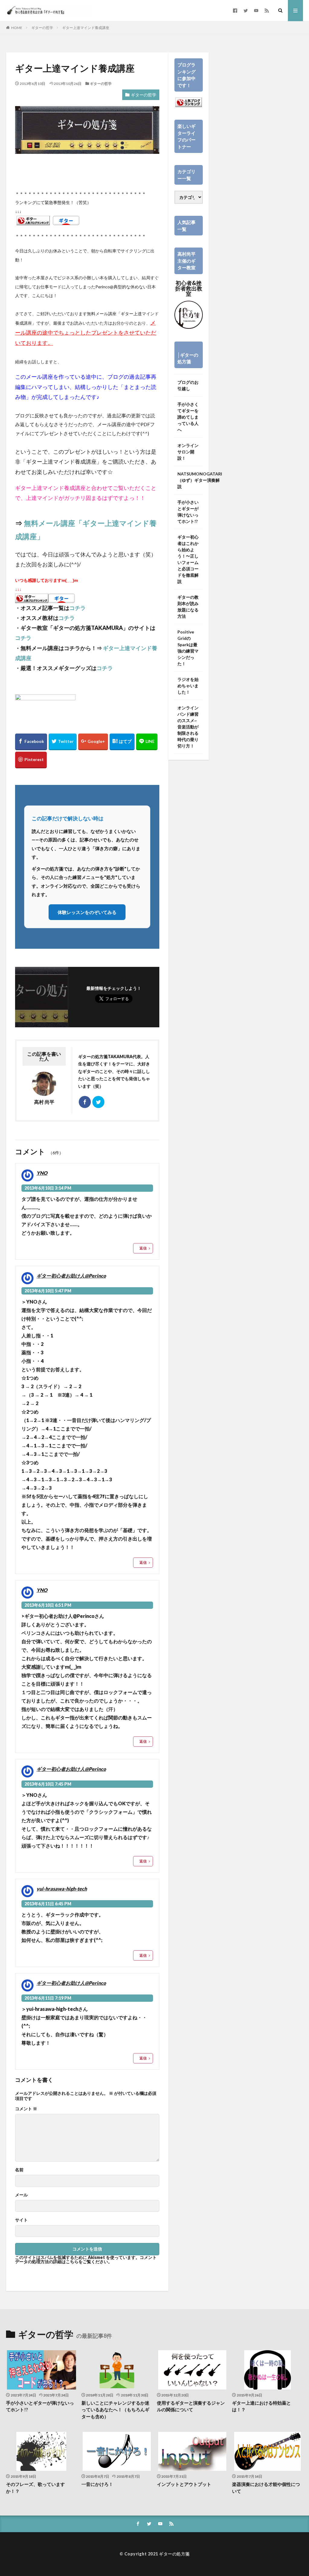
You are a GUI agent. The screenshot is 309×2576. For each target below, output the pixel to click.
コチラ (78, 608)
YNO (42, 1173)
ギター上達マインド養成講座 (86, 28)
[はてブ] (122, 742)
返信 (143, 1248)
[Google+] (93, 742)
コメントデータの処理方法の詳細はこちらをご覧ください (86, 2259)
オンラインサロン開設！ (188, 452)
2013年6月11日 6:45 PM (48, 1904)
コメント (26, 2109)
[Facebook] (31, 742)
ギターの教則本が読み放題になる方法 (188, 607)
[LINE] (147, 742)
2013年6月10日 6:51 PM (48, 1605)
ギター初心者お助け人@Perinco (71, 1276)
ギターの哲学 (42, 28)
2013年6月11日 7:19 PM (48, 1998)
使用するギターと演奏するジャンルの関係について (191, 2406)
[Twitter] (63, 742)
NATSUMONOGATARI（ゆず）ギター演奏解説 (200, 480)
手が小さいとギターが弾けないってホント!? (188, 512)
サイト (21, 2220)
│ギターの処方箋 (188, 358)
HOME (17, 28)
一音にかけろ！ (97, 2484)
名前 (19, 2170)
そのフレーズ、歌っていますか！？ (35, 2488)
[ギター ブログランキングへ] (33, 221)
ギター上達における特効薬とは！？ (261, 2406)
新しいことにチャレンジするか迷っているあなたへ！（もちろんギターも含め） (115, 2410)
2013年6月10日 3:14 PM (48, 1188)
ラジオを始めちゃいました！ (188, 686)
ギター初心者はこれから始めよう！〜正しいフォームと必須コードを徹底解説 (188, 559)
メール (21, 2195)
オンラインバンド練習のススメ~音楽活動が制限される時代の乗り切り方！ (188, 727)
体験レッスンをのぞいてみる (87, 912)
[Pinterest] (31, 760)
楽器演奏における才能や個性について (266, 2488)
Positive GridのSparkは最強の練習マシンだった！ (188, 648)
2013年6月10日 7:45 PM (48, 1784)
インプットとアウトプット (184, 2484)
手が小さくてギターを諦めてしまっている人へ (188, 417)
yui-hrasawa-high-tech (62, 1889)
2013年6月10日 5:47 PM (48, 1291)
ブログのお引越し (188, 385)
